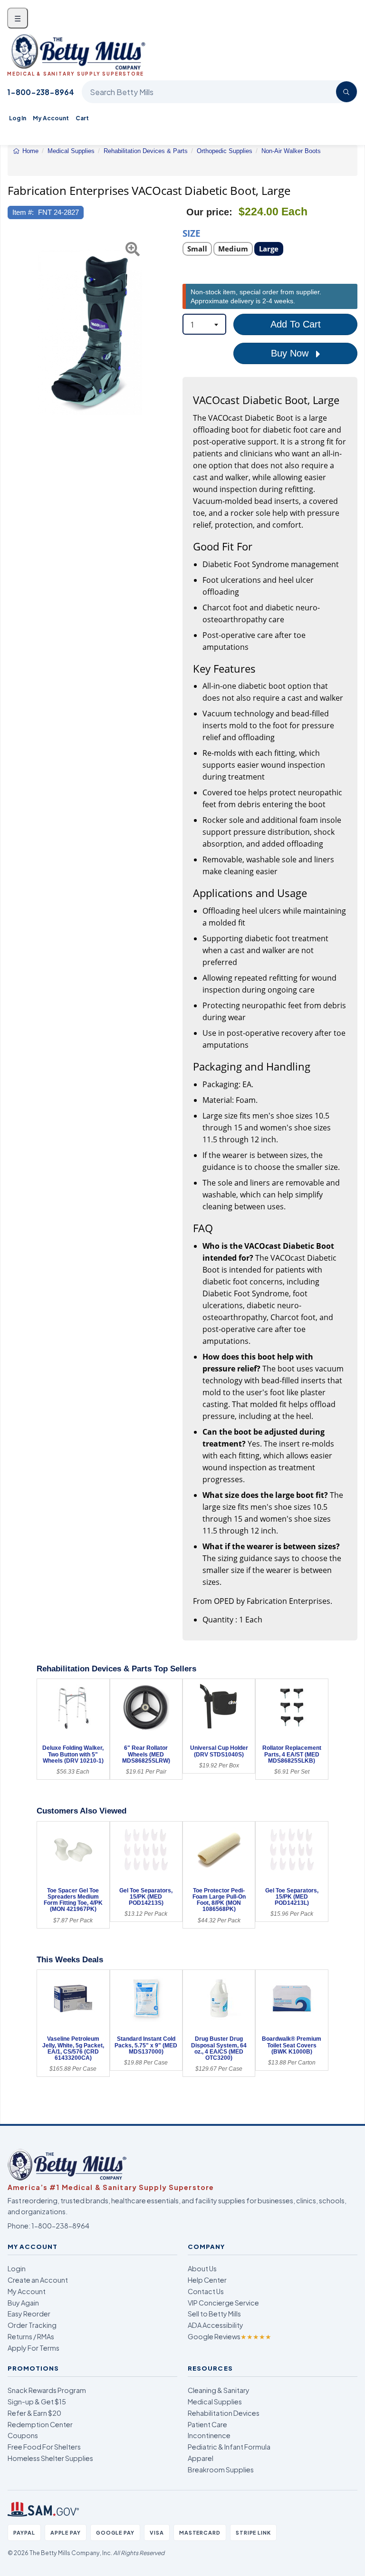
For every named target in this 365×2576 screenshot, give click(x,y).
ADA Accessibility (216, 2325)
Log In (18, 118)
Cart (82, 118)
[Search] (346, 92)
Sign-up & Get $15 (37, 2402)
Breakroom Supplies (221, 2470)
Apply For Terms (34, 2348)
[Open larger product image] (90, 332)
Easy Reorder (29, 2314)
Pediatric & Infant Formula (229, 2447)
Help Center (207, 2280)
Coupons (23, 2435)
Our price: (209, 212)
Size (192, 233)
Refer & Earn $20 (34, 2413)
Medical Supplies (215, 2402)
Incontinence (209, 2435)
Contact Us (206, 2291)
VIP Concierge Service (223, 2303)
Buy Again (23, 2303)
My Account (51, 118)
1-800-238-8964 (41, 92)
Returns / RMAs (31, 2336)
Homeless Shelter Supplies (50, 2458)
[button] (13, 332)
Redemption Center (40, 2424)
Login (17, 2268)
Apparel (201, 2458)
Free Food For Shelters (44, 2447)
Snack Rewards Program (47, 2390)
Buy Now (291, 353)
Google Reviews (230, 2336)
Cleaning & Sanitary (219, 2390)
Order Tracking (32, 2325)
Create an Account (38, 2280)
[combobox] (204, 324)
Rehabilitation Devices (224, 2413)
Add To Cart (296, 324)
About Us (202, 2268)
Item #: (23, 212)
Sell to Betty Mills (214, 2314)
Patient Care (207, 2424)
